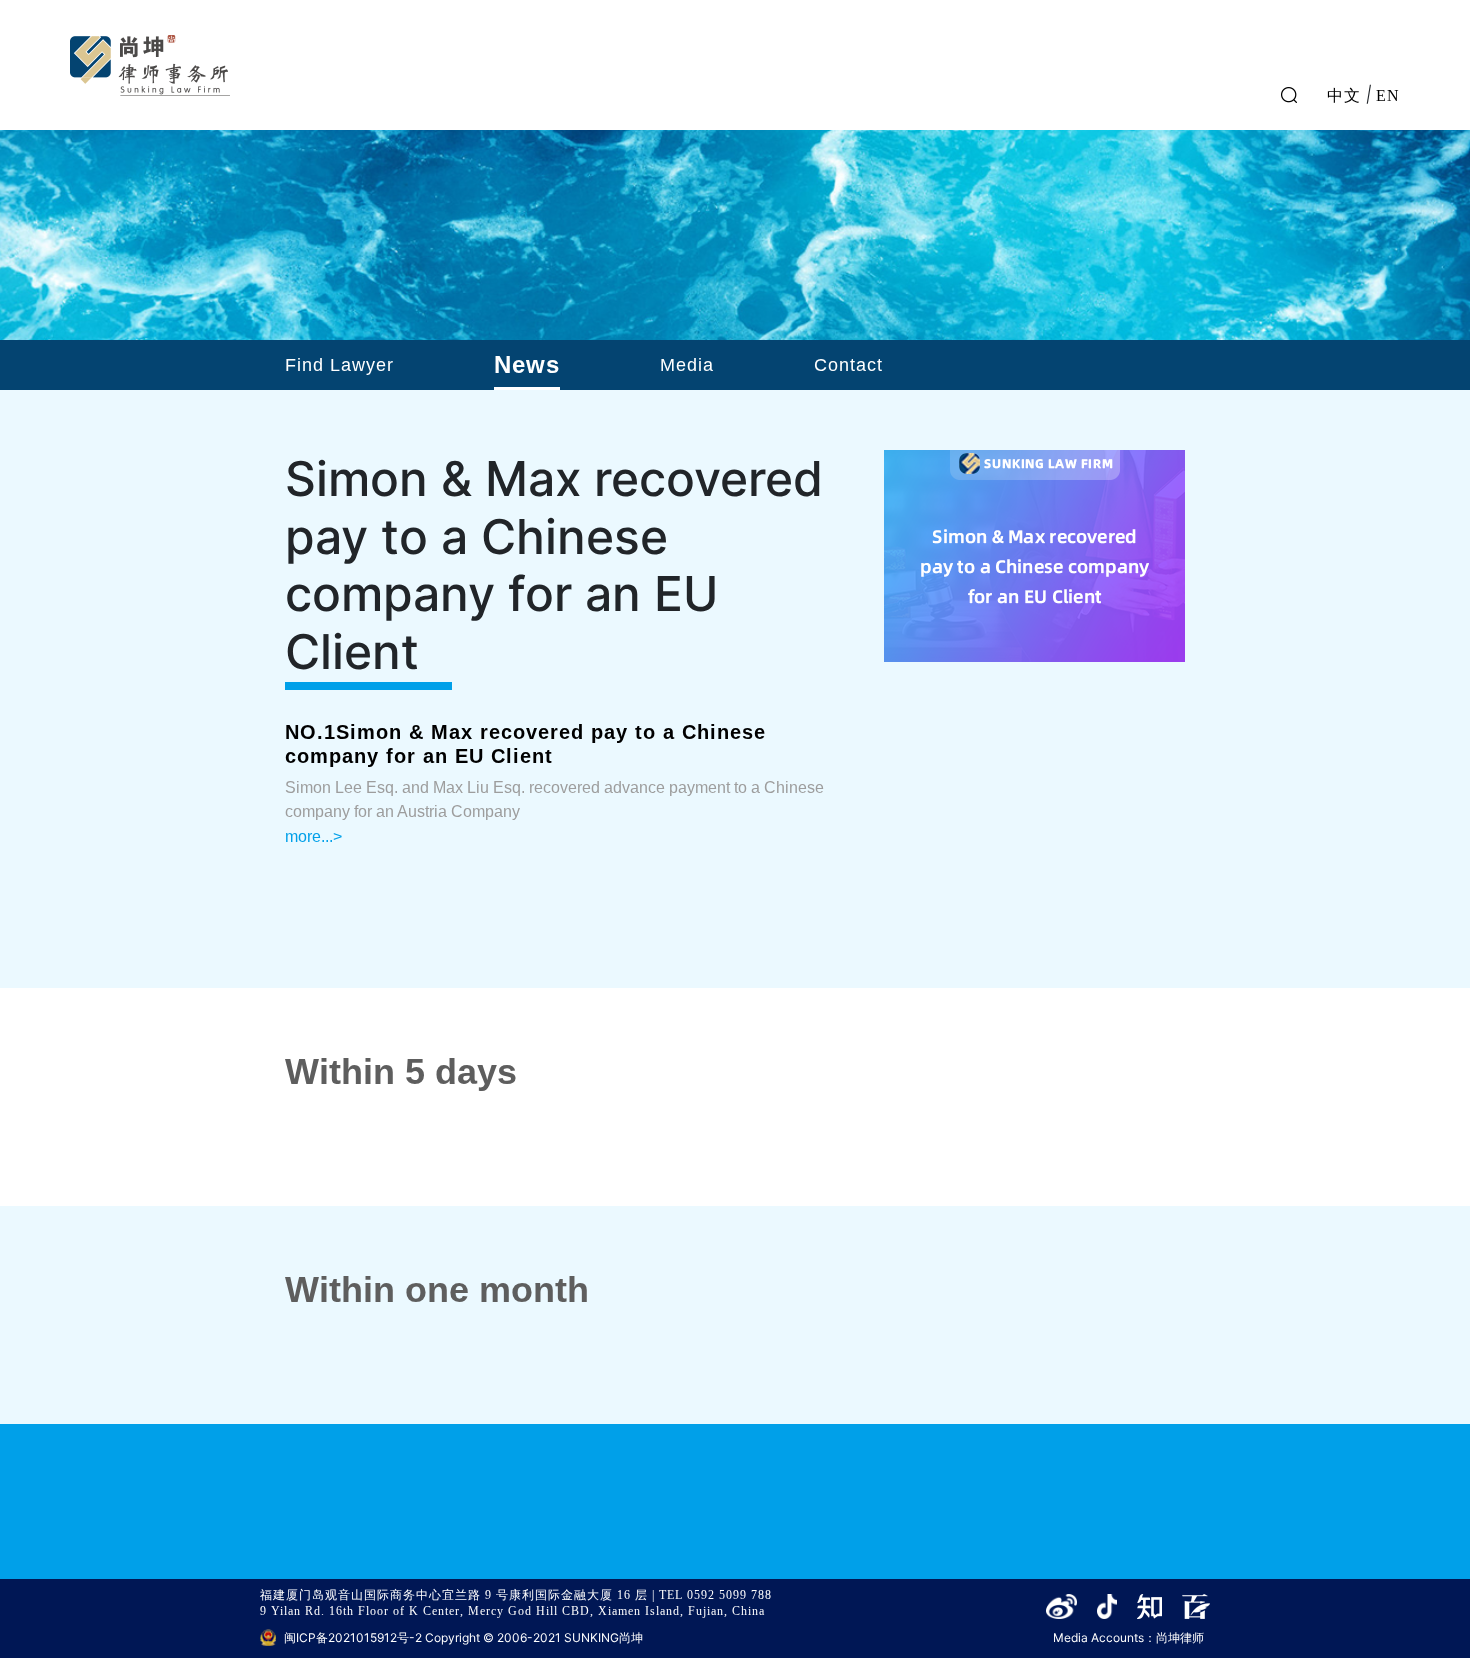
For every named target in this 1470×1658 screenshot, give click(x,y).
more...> (313, 836)
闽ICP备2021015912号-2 (353, 1637)
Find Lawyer (339, 365)
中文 (1344, 94)
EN (1388, 94)
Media (687, 365)
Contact (848, 365)
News (527, 364)
